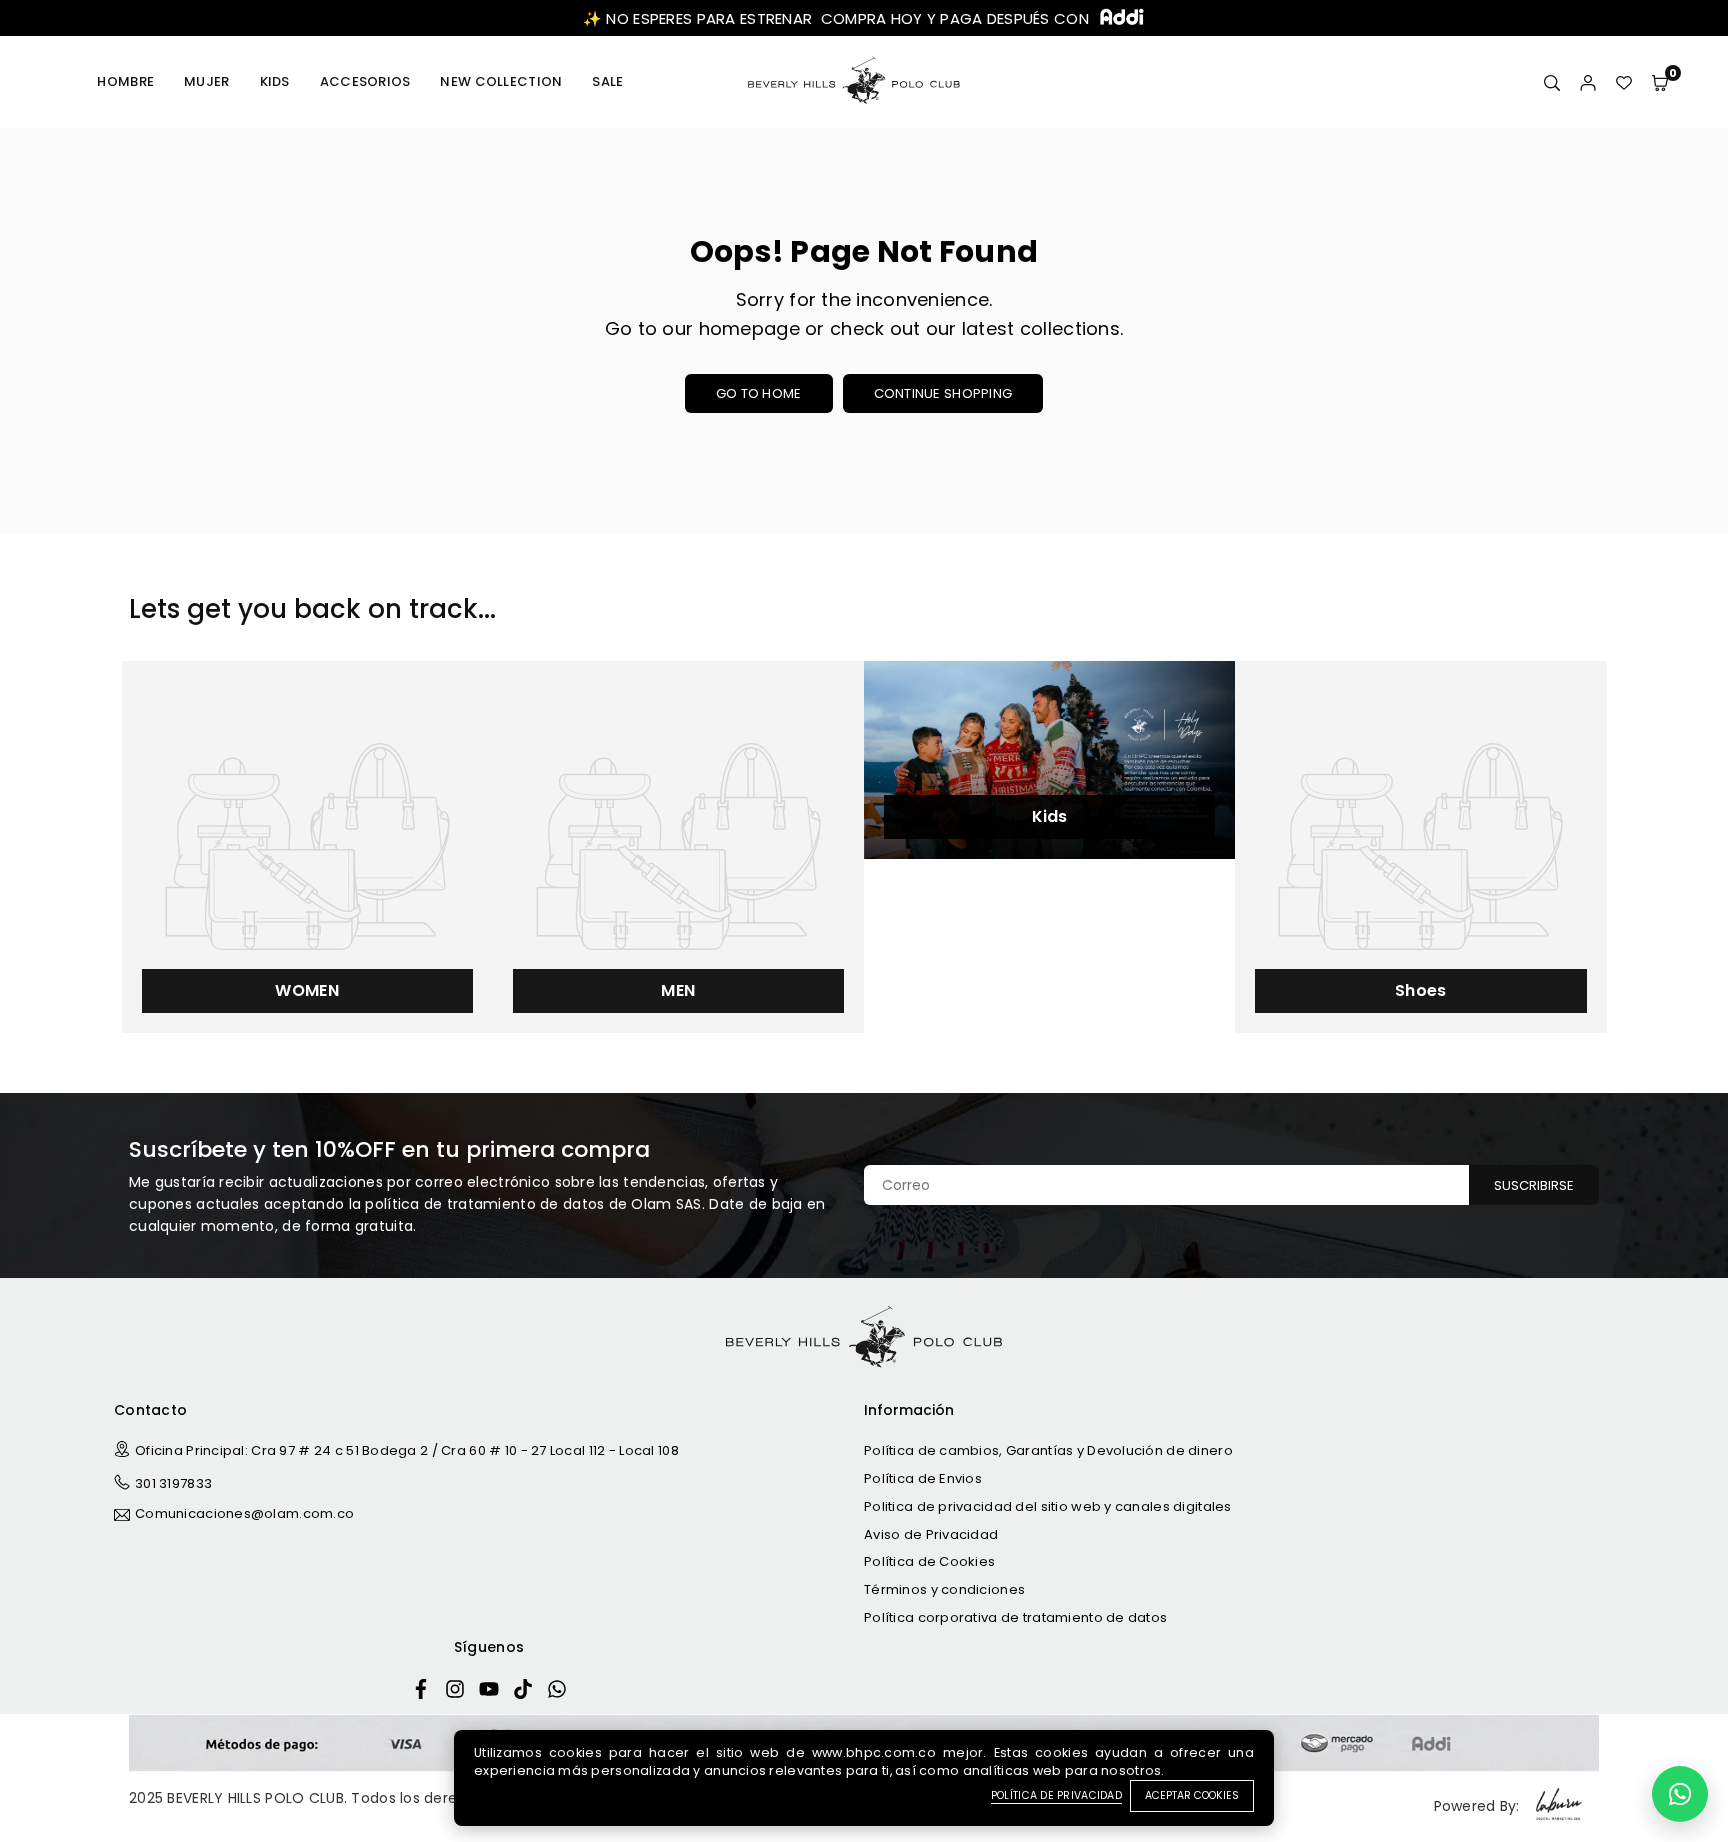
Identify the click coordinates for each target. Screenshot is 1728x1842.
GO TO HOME (759, 393)
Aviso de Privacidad (931, 1534)
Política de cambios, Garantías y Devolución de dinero (1048, 1450)
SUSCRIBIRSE (1534, 1185)
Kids (275, 81)
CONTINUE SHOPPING (943, 393)
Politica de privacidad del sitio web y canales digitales (1048, 1506)
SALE (607, 81)
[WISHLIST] (1624, 82)
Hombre (125, 81)
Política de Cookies (929, 1561)
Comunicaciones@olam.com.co (244, 1515)
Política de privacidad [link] (1056, 1795)
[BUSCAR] (1552, 82)
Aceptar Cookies (1192, 1795)
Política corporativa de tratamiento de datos (1015, 1617)
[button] (1660, 82)
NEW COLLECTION (501, 81)
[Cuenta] (1588, 82)
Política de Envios (923, 1478)
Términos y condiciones (944, 1589)
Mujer (206, 81)
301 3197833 (173, 1483)
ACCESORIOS (365, 81)
